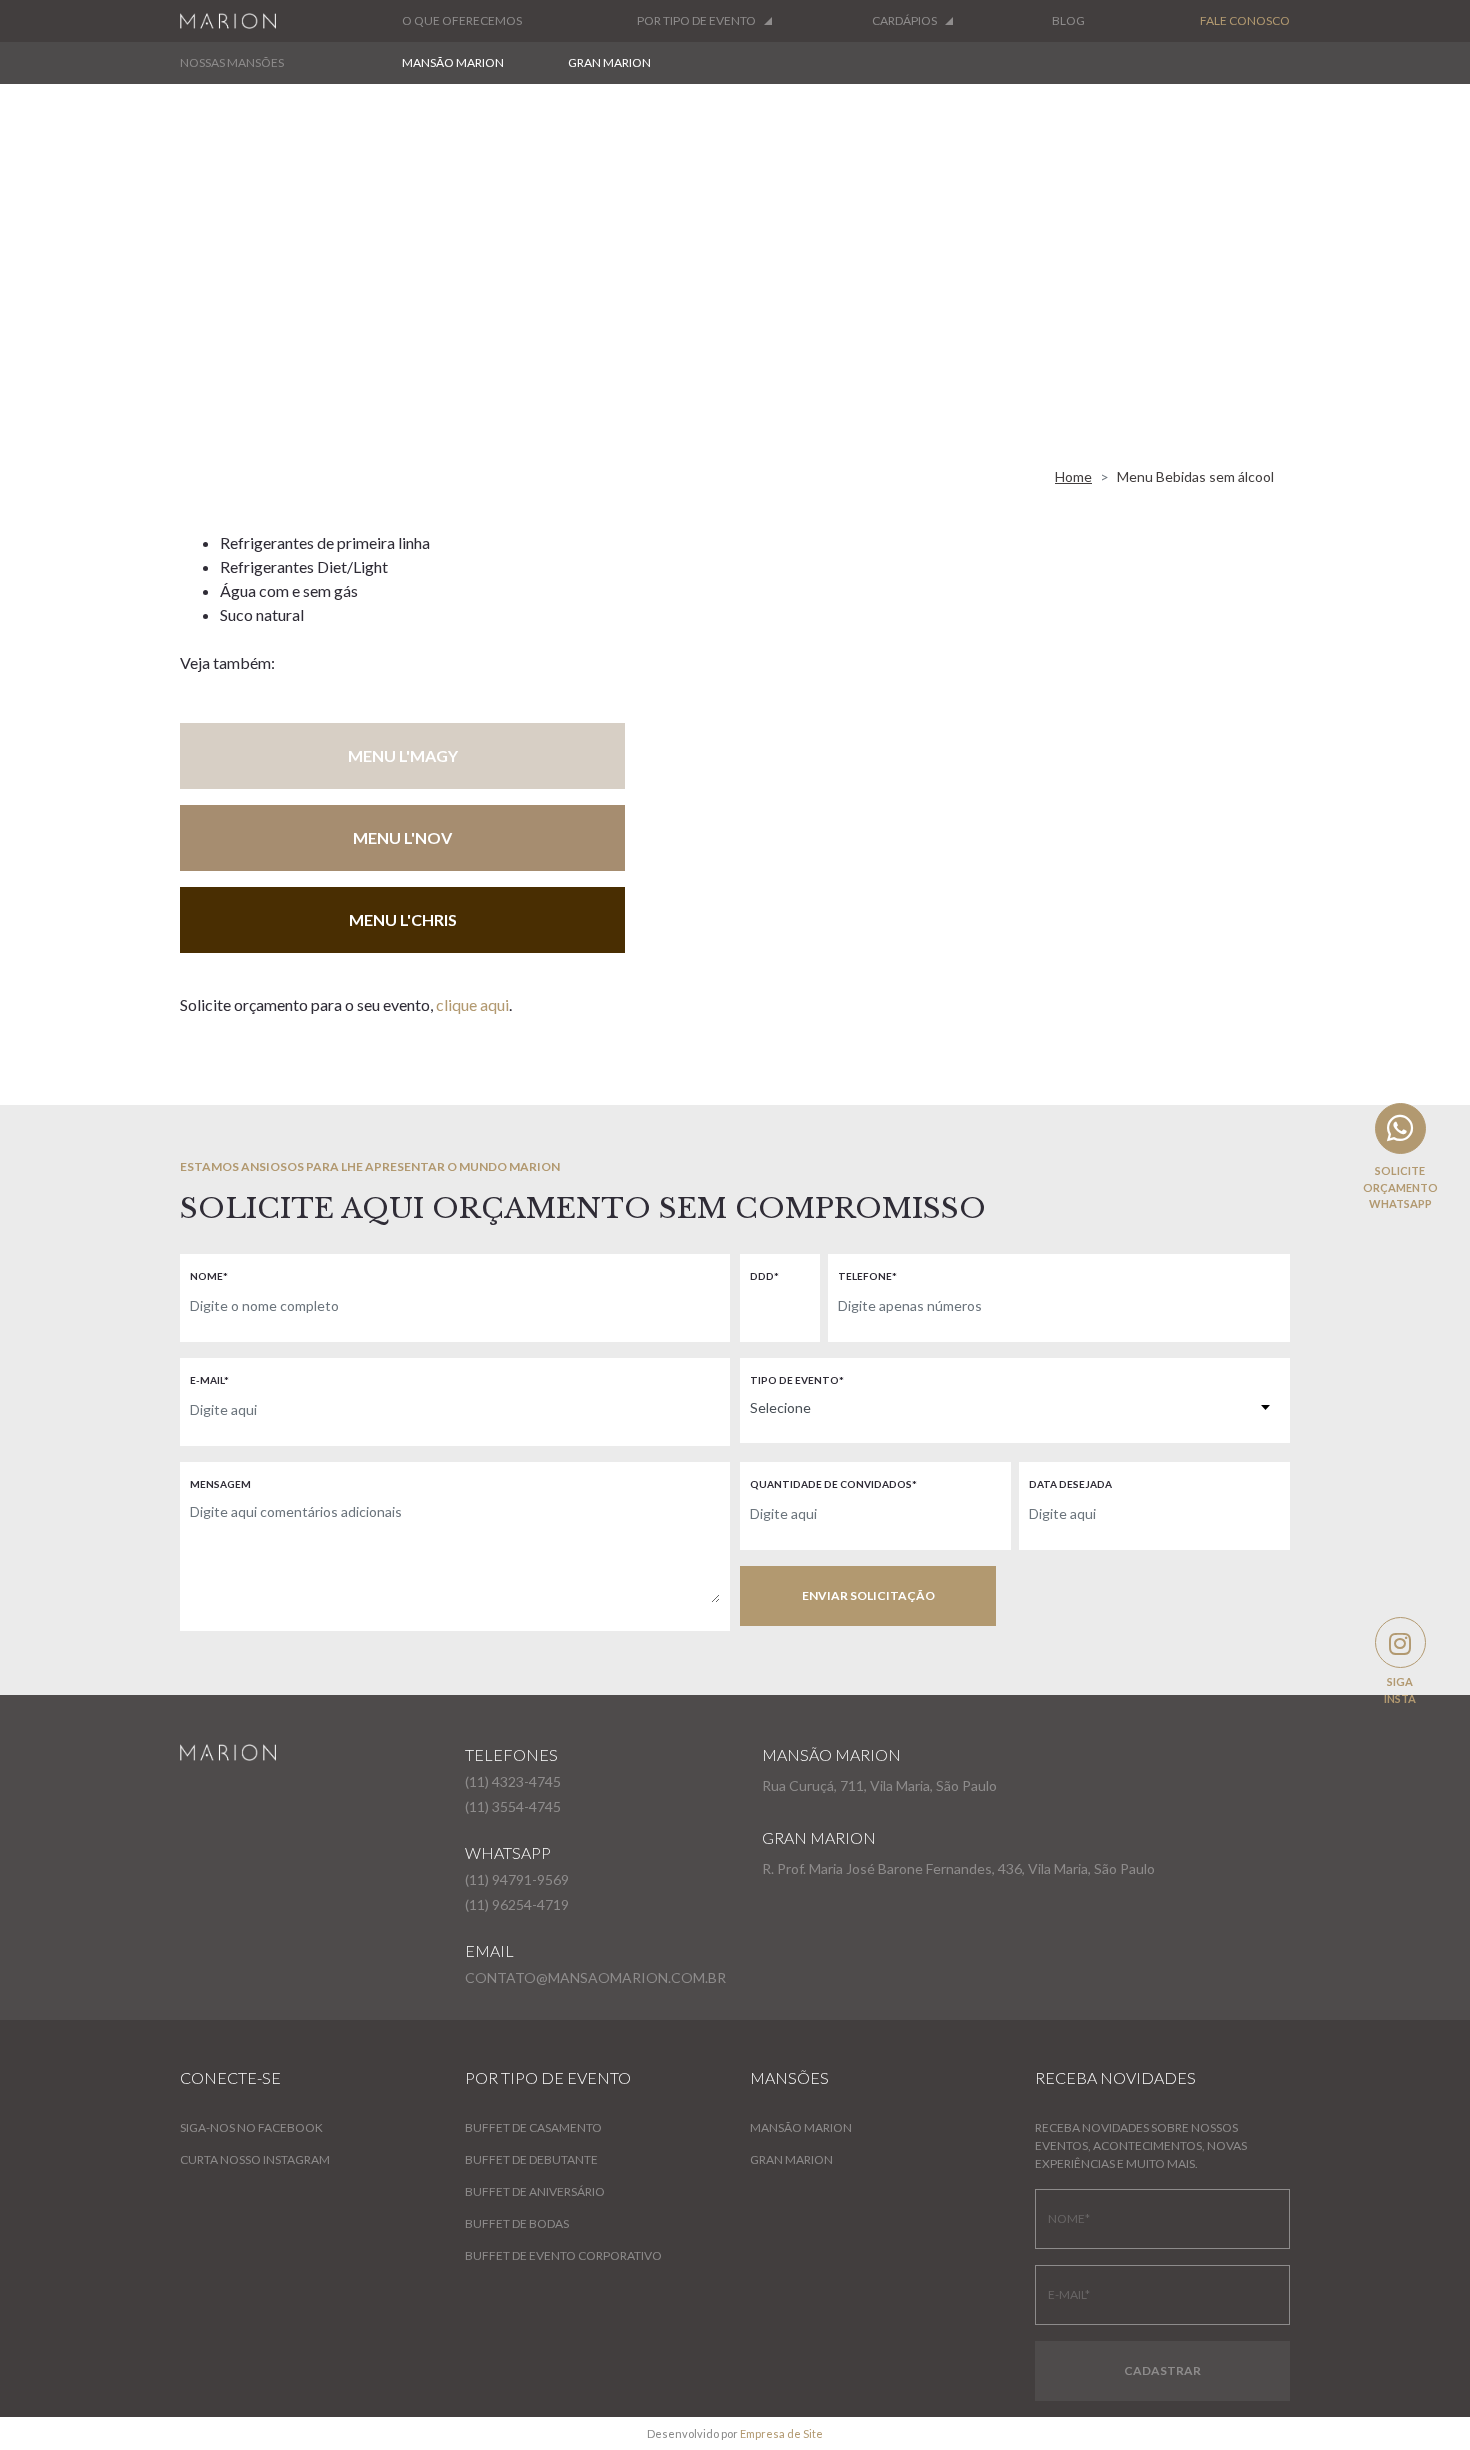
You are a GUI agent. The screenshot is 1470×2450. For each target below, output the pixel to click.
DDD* (764, 1276)
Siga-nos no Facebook (251, 2127)
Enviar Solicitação (868, 1595)
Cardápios (904, 20)
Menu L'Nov (402, 837)
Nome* (209, 1276)
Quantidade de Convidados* (833, 1484)
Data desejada (1070, 1484)
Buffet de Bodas (517, 2223)
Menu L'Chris (403, 919)
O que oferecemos (462, 20)
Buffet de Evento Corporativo (563, 2255)
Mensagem (220, 1484)
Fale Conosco (1245, 20)
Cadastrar (1162, 2370)
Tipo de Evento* (797, 1380)
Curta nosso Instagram (255, 2159)
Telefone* (867, 1276)
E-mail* (209, 1380)
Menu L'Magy (403, 755)
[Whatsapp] (1400, 1128)
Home (1073, 476)
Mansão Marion (453, 62)
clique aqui (472, 1004)
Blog (1068, 20)
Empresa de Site (781, 2433)
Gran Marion (609, 62)
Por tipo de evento (696, 20)
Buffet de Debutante (531, 2159)
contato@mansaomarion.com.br (595, 1977)
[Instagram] (1400, 1642)
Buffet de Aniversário (535, 2191)
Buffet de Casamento (533, 2127)
